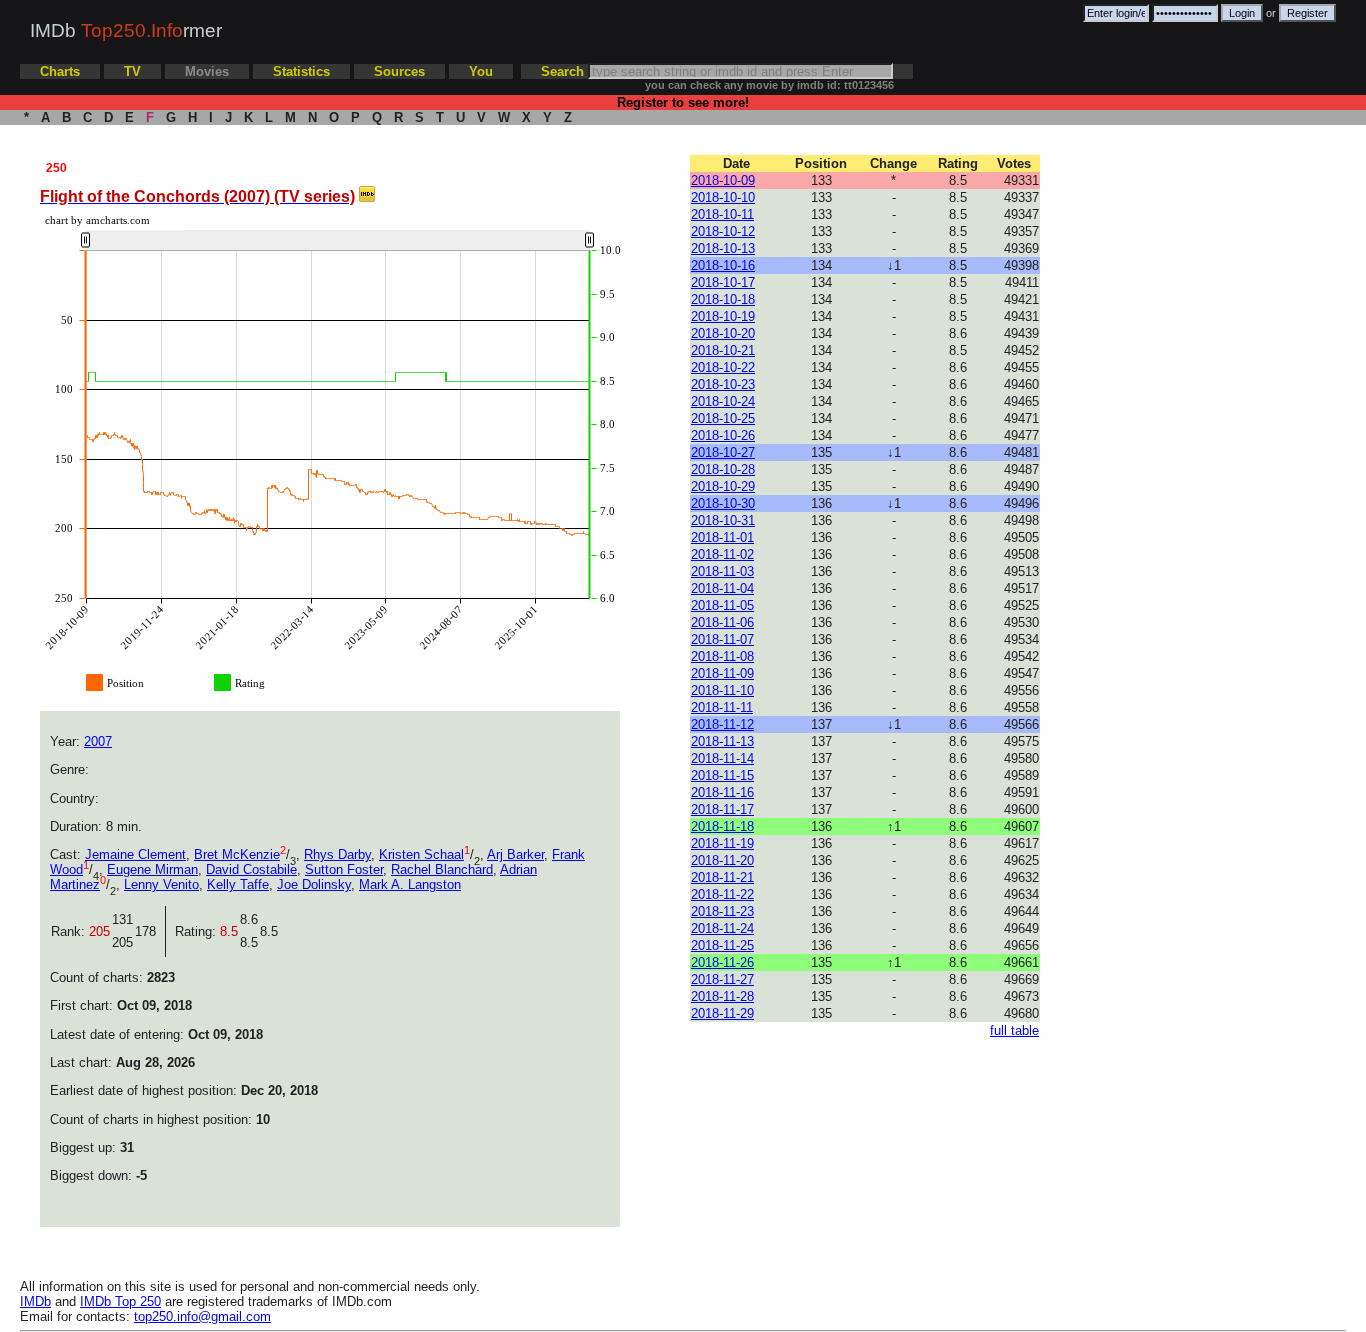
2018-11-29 (722, 1013)
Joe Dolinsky (314, 884)
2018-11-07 (722, 639)
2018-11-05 (722, 605)
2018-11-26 (722, 962)
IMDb (35, 1301)
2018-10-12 (723, 231)
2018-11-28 (722, 996)
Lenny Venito (161, 884)
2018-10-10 (723, 197)
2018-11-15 (722, 775)
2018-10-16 (723, 265)
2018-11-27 (722, 979)
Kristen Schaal (421, 854)
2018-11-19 (722, 843)
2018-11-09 (722, 673)
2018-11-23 (722, 911)
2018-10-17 (723, 282)
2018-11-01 (722, 537)
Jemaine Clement (135, 854)
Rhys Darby (337, 854)
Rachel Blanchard (442, 869)
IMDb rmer (126, 30)
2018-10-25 (723, 418)
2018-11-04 (722, 588)
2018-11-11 (722, 707)
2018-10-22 (723, 367)
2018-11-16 (722, 792)
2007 (98, 741)
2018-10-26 (723, 435)
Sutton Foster (344, 869)
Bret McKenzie (237, 854)
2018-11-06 (722, 622)
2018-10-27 (723, 452)
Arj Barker (515, 854)
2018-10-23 (723, 384)
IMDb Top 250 (120, 1301)
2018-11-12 (722, 724)
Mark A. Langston (410, 884)
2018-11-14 (722, 758)
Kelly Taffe (238, 884)
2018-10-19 (723, 316)
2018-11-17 (722, 809)
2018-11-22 (722, 894)
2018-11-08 (722, 656)
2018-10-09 (723, 180)
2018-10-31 (723, 520)
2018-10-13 (723, 248)
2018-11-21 (722, 877)
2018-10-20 (723, 333)
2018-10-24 (723, 401)
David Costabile (251, 869)
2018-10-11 (722, 214)
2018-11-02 (722, 554)
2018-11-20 (722, 860)
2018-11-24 (722, 928)
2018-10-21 (723, 350)
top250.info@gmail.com (202, 1316)
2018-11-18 (722, 826)
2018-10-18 (723, 299)
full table (1014, 1030)
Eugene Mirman (152, 869)
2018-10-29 (723, 486)
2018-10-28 (723, 469)
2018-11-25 (722, 945)
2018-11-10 (722, 690)
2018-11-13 (722, 741)
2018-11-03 (722, 571)
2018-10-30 (723, 503)
